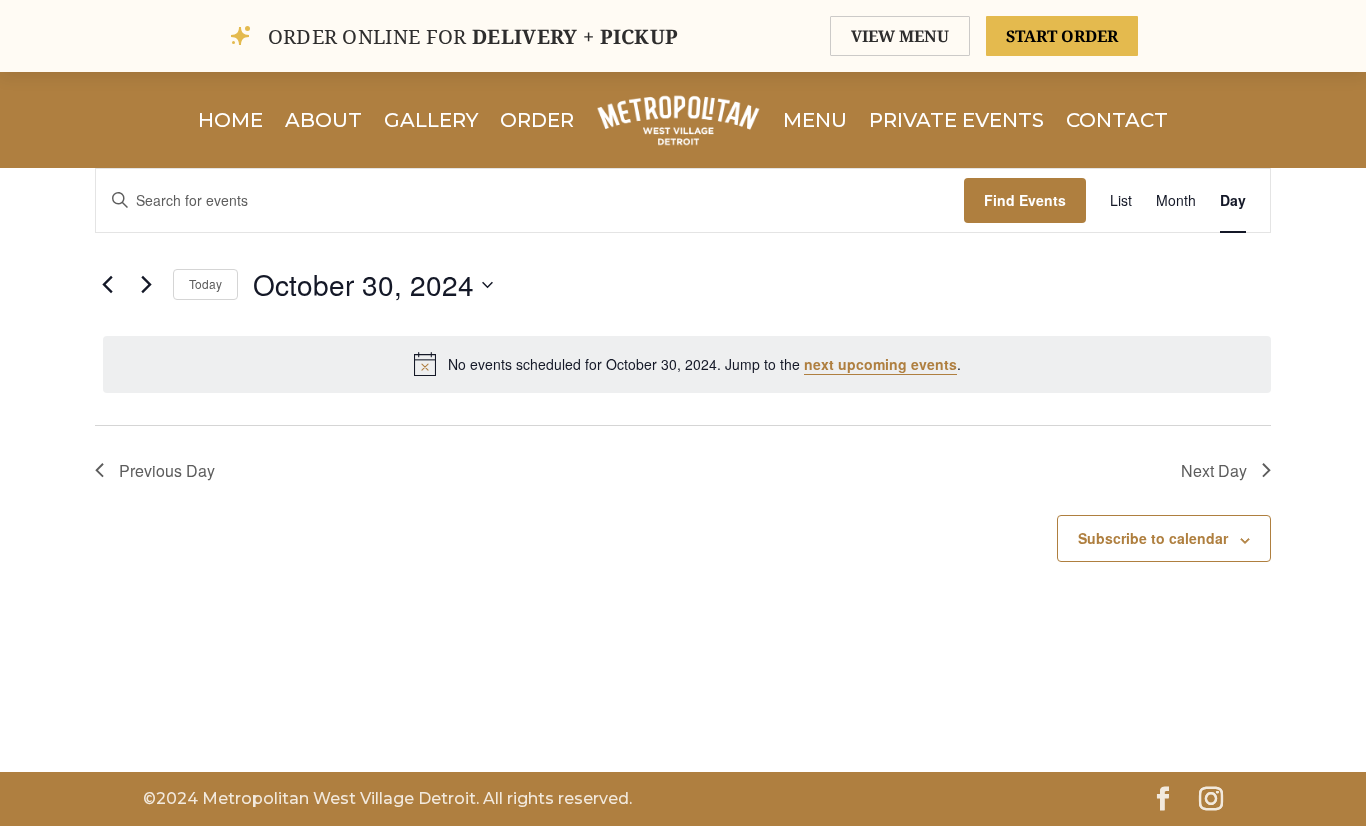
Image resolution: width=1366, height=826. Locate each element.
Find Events (1025, 200)
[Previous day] (107, 285)
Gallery (431, 120)
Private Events (956, 120)
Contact (1117, 120)
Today (205, 283)
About (323, 120)
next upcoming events (880, 364)
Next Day (1214, 470)
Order (537, 120)
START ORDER (1062, 36)
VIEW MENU (900, 36)
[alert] (687, 364)
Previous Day (167, 470)
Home (230, 120)
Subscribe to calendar (1153, 538)
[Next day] (146, 285)
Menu (815, 120)
